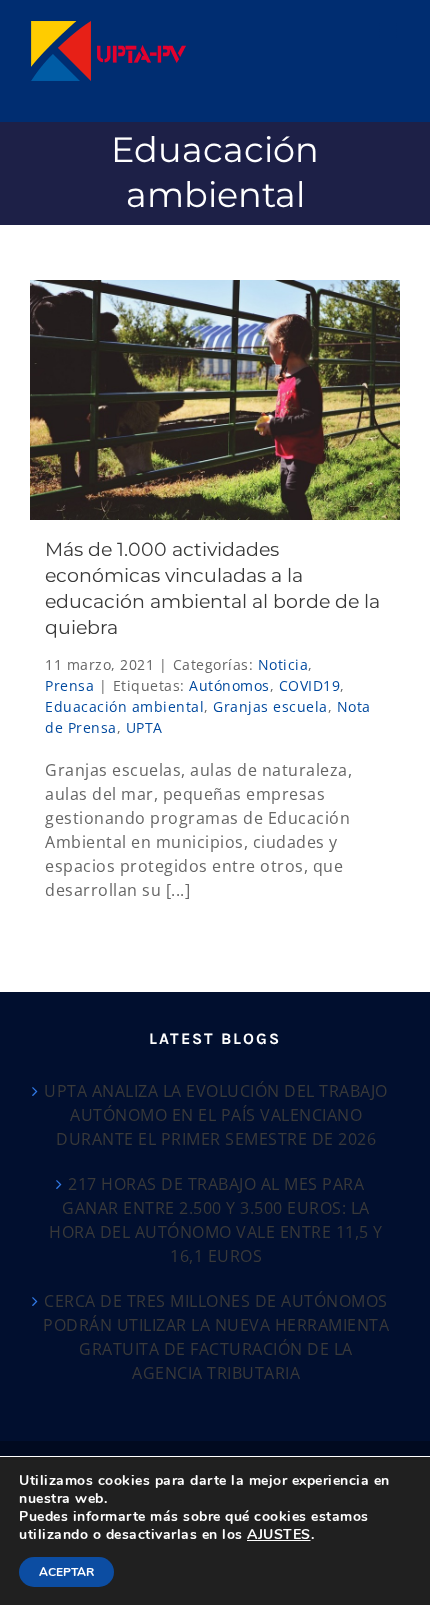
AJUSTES (279, 1535)
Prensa (69, 685)
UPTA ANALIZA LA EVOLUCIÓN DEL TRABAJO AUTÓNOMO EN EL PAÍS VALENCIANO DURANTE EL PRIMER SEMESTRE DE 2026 (216, 1115)
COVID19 (310, 685)
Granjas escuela (270, 706)
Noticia (283, 664)
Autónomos (229, 685)
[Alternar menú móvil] (390, 30)
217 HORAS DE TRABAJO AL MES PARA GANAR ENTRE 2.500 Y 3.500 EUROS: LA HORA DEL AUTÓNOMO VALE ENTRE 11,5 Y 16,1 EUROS (216, 1220)
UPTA (144, 727)
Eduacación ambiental (124, 706)
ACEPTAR (66, 1572)
